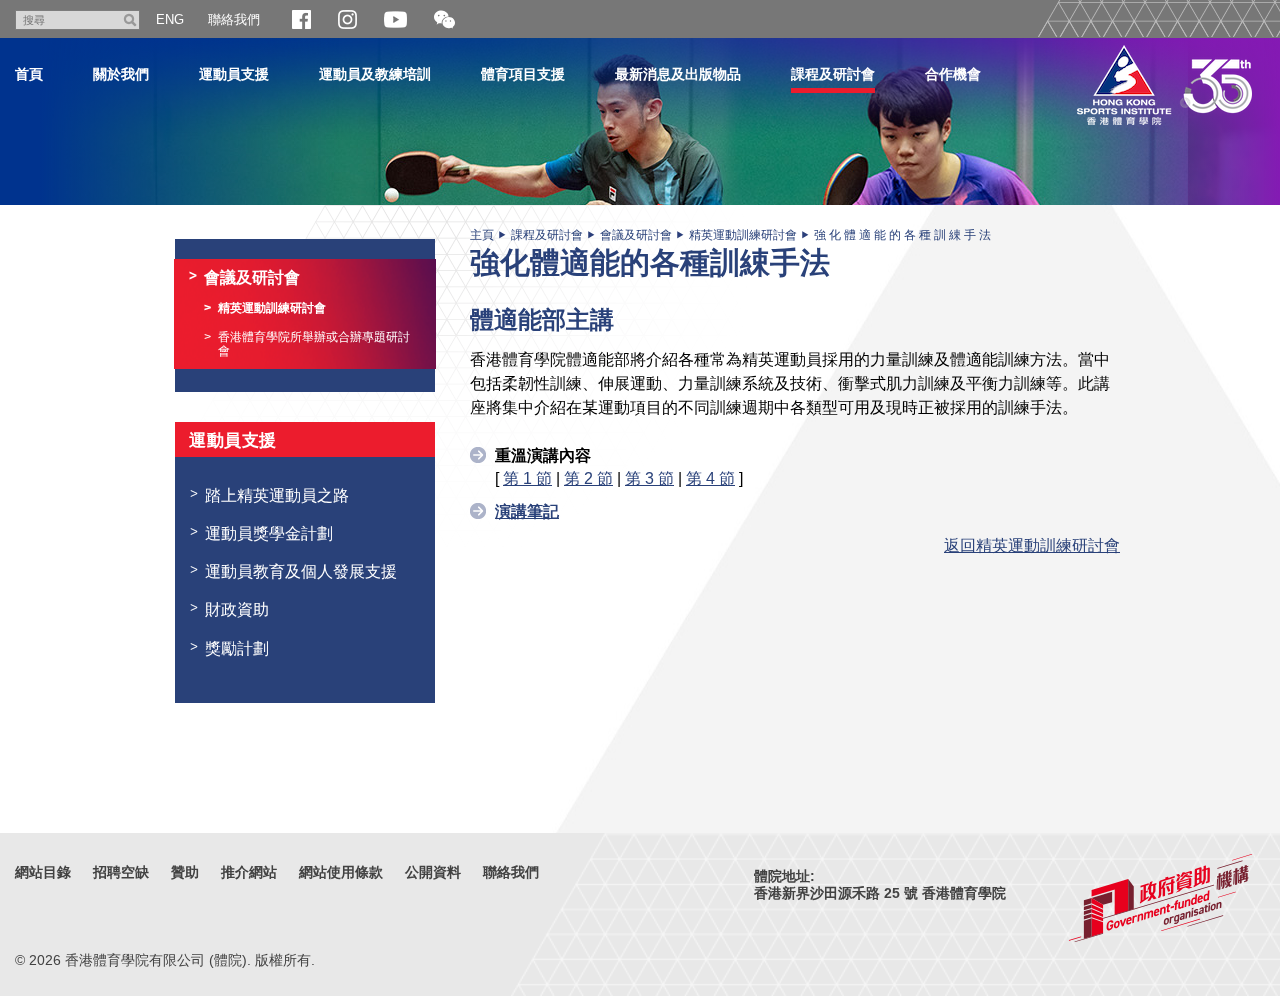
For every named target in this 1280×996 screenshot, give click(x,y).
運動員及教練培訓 (375, 74)
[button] (444, 20)
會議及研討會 (636, 235)
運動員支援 (234, 74)
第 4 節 (710, 478)
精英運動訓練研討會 (743, 235)
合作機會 (953, 74)
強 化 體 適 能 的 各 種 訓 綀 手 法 (902, 235)
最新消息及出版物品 (678, 74)
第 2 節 (588, 478)
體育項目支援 (523, 74)
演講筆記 (527, 511)
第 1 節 (527, 478)
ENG (170, 19)
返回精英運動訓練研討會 (1032, 545)
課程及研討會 (833, 74)
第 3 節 (649, 478)
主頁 (482, 235)
